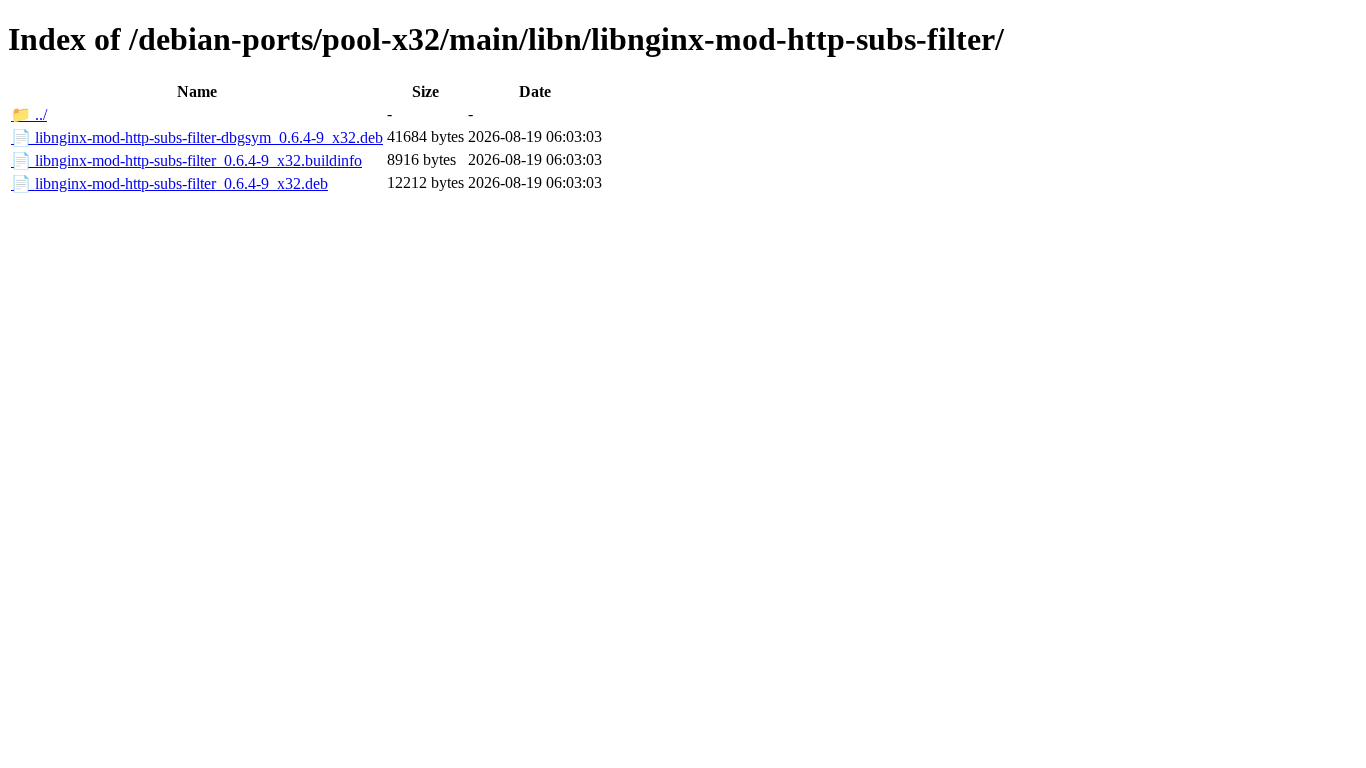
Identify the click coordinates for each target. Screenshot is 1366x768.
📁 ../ (29, 114)
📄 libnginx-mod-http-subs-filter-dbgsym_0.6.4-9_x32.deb (197, 137)
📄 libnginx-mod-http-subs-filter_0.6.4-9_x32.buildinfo (186, 160)
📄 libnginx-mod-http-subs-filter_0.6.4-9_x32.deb (169, 183)
